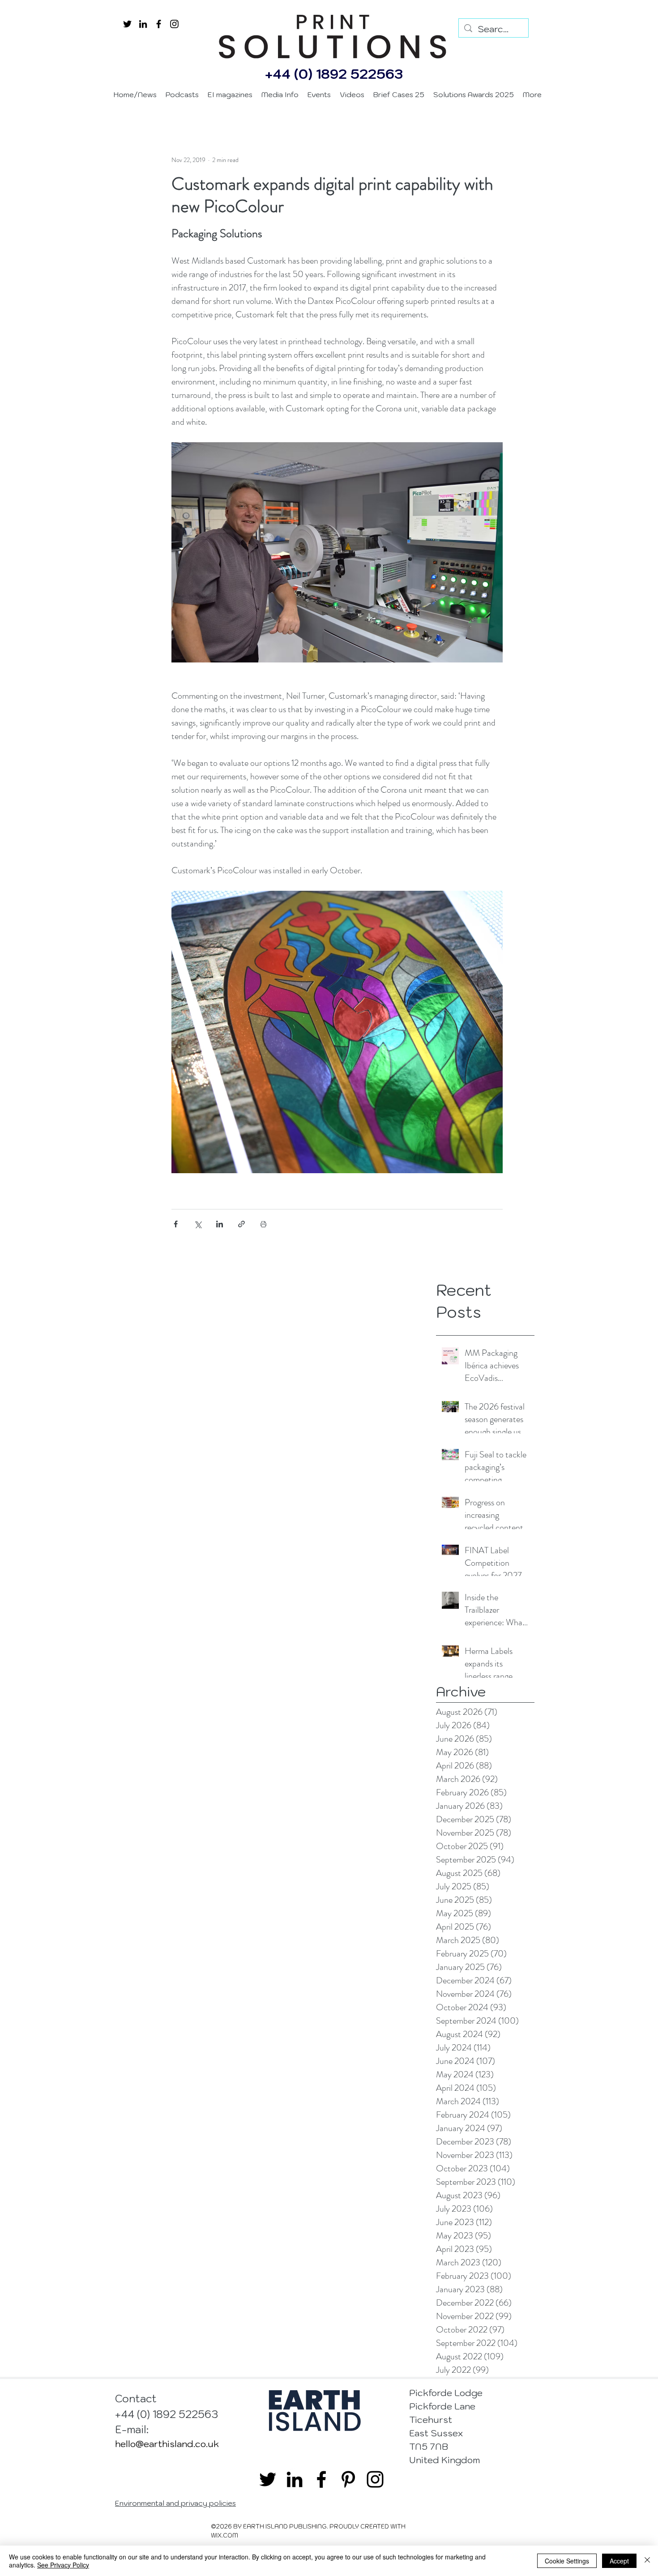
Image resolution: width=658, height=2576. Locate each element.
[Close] (647, 2561)
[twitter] (127, 24)
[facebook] (159, 24)
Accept (619, 2561)
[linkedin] (143, 24)
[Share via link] (241, 1224)
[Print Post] (263, 1224)
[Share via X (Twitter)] (198, 1224)
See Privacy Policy (63, 2565)
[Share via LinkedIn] (220, 1224)
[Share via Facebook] (176, 1224)
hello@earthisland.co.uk (167, 2444)
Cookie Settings (567, 2561)
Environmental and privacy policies (175, 2503)
